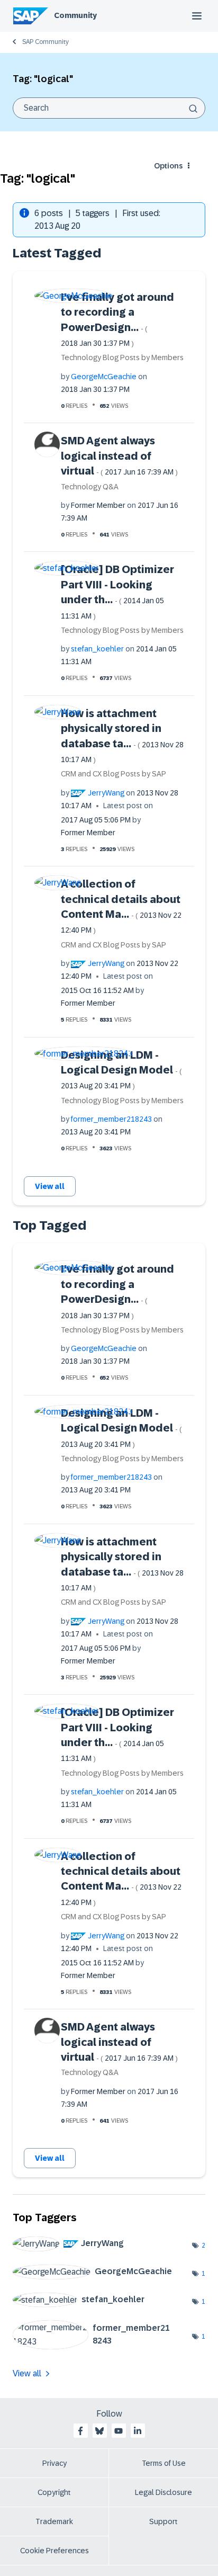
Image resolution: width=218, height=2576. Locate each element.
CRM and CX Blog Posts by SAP (113, 774)
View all (50, 1186)
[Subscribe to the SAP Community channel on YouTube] (119, 2431)
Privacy (54, 2463)
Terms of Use (164, 2463)
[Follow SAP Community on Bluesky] (99, 2431)
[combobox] (109, 108)
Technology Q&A (90, 487)
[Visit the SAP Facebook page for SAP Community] (80, 2431)
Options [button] (168, 166)
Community (75, 15)
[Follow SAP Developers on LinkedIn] (138, 2431)
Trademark (54, 2521)
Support (163, 2521)
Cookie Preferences (54, 2551)
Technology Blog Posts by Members (122, 357)
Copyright (54, 2492)
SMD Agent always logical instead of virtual (119, 456)
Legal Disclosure (163, 2492)
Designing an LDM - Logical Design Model (121, 1070)
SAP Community (46, 42)
